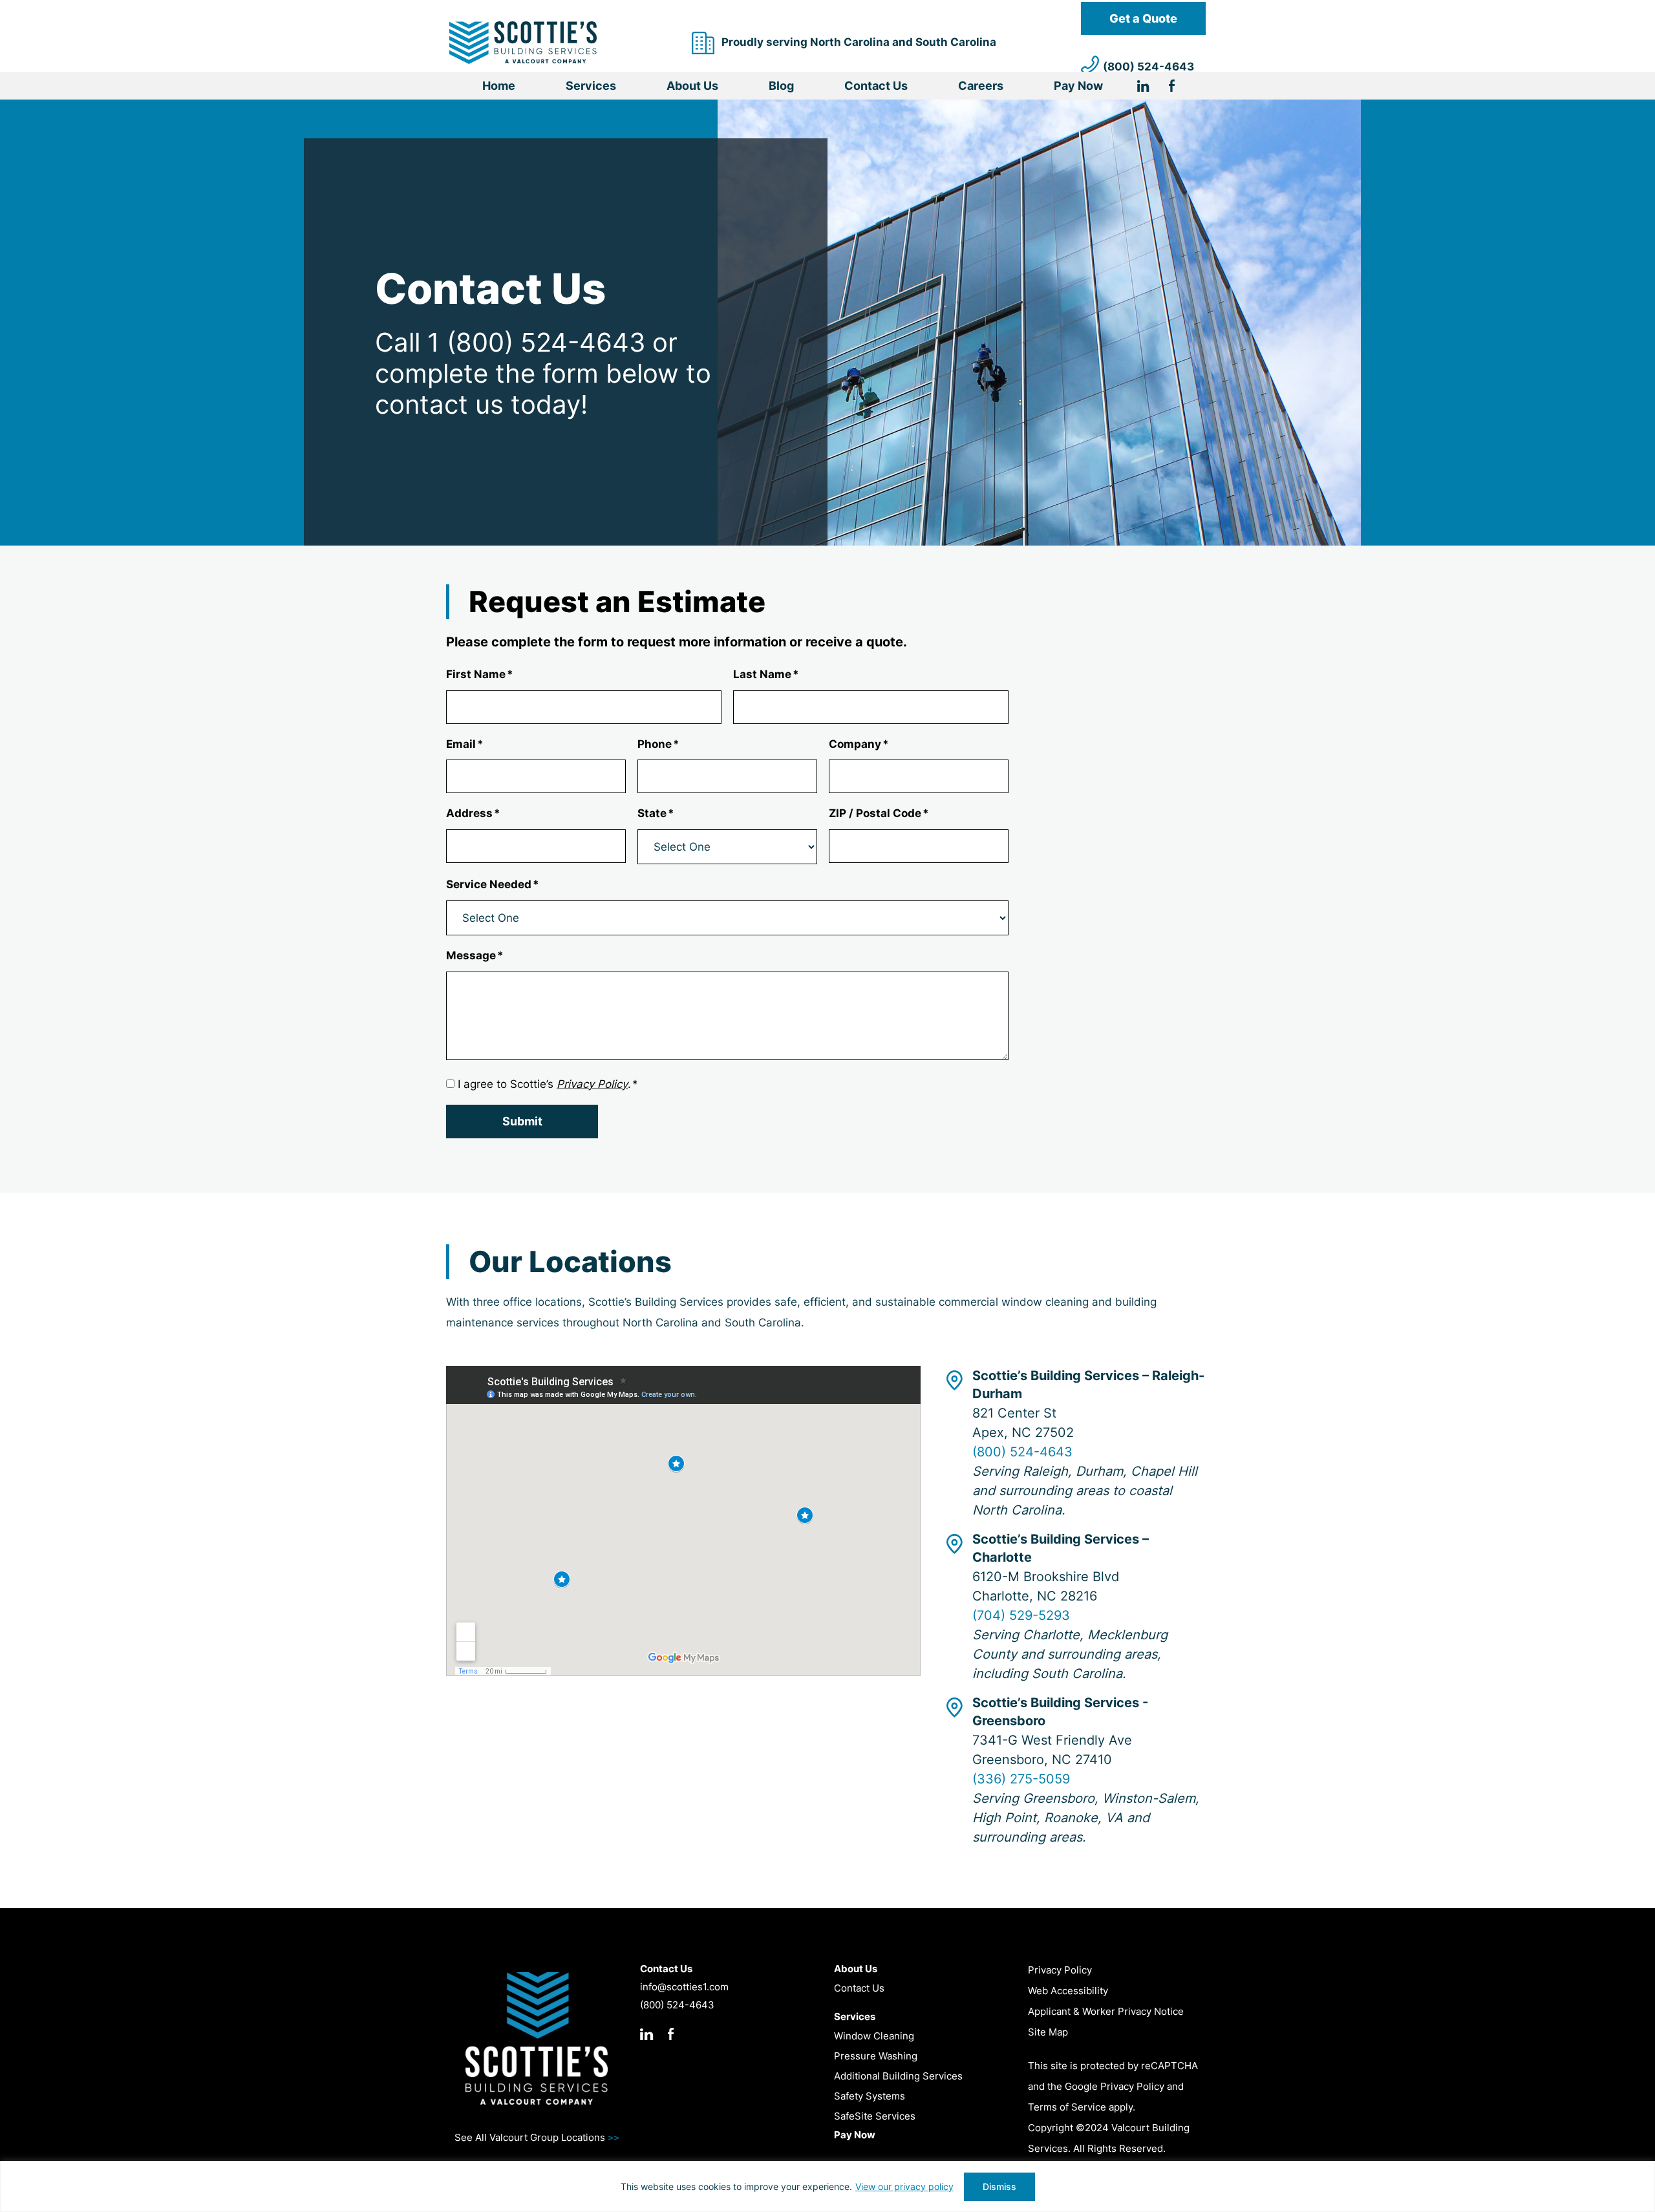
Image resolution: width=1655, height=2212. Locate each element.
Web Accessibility (1068, 1991)
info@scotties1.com (684, 1987)
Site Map (1048, 2032)
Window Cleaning (874, 2036)
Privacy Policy (1060, 1970)
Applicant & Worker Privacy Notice (1106, 2011)
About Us (692, 86)
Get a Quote (1143, 18)
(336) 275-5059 (1021, 1779)
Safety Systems (870, 2096)
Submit (522, 1121)
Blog (781, 86)
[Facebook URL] (1172, 88)
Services (591, 86)
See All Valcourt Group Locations (537, 2137)
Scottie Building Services (523, 43)
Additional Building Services (898, 2076)
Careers (981, 86)
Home (499, 86)
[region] (827, 2186)
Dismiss (999, 2186)
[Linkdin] (1153, 88)
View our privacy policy (904, 2186)
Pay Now (1078, 86)
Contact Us (876, 86)
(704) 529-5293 (1021, 1615)
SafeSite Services (875, 2116)
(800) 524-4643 (1148, 67)
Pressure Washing (876, 2056)
